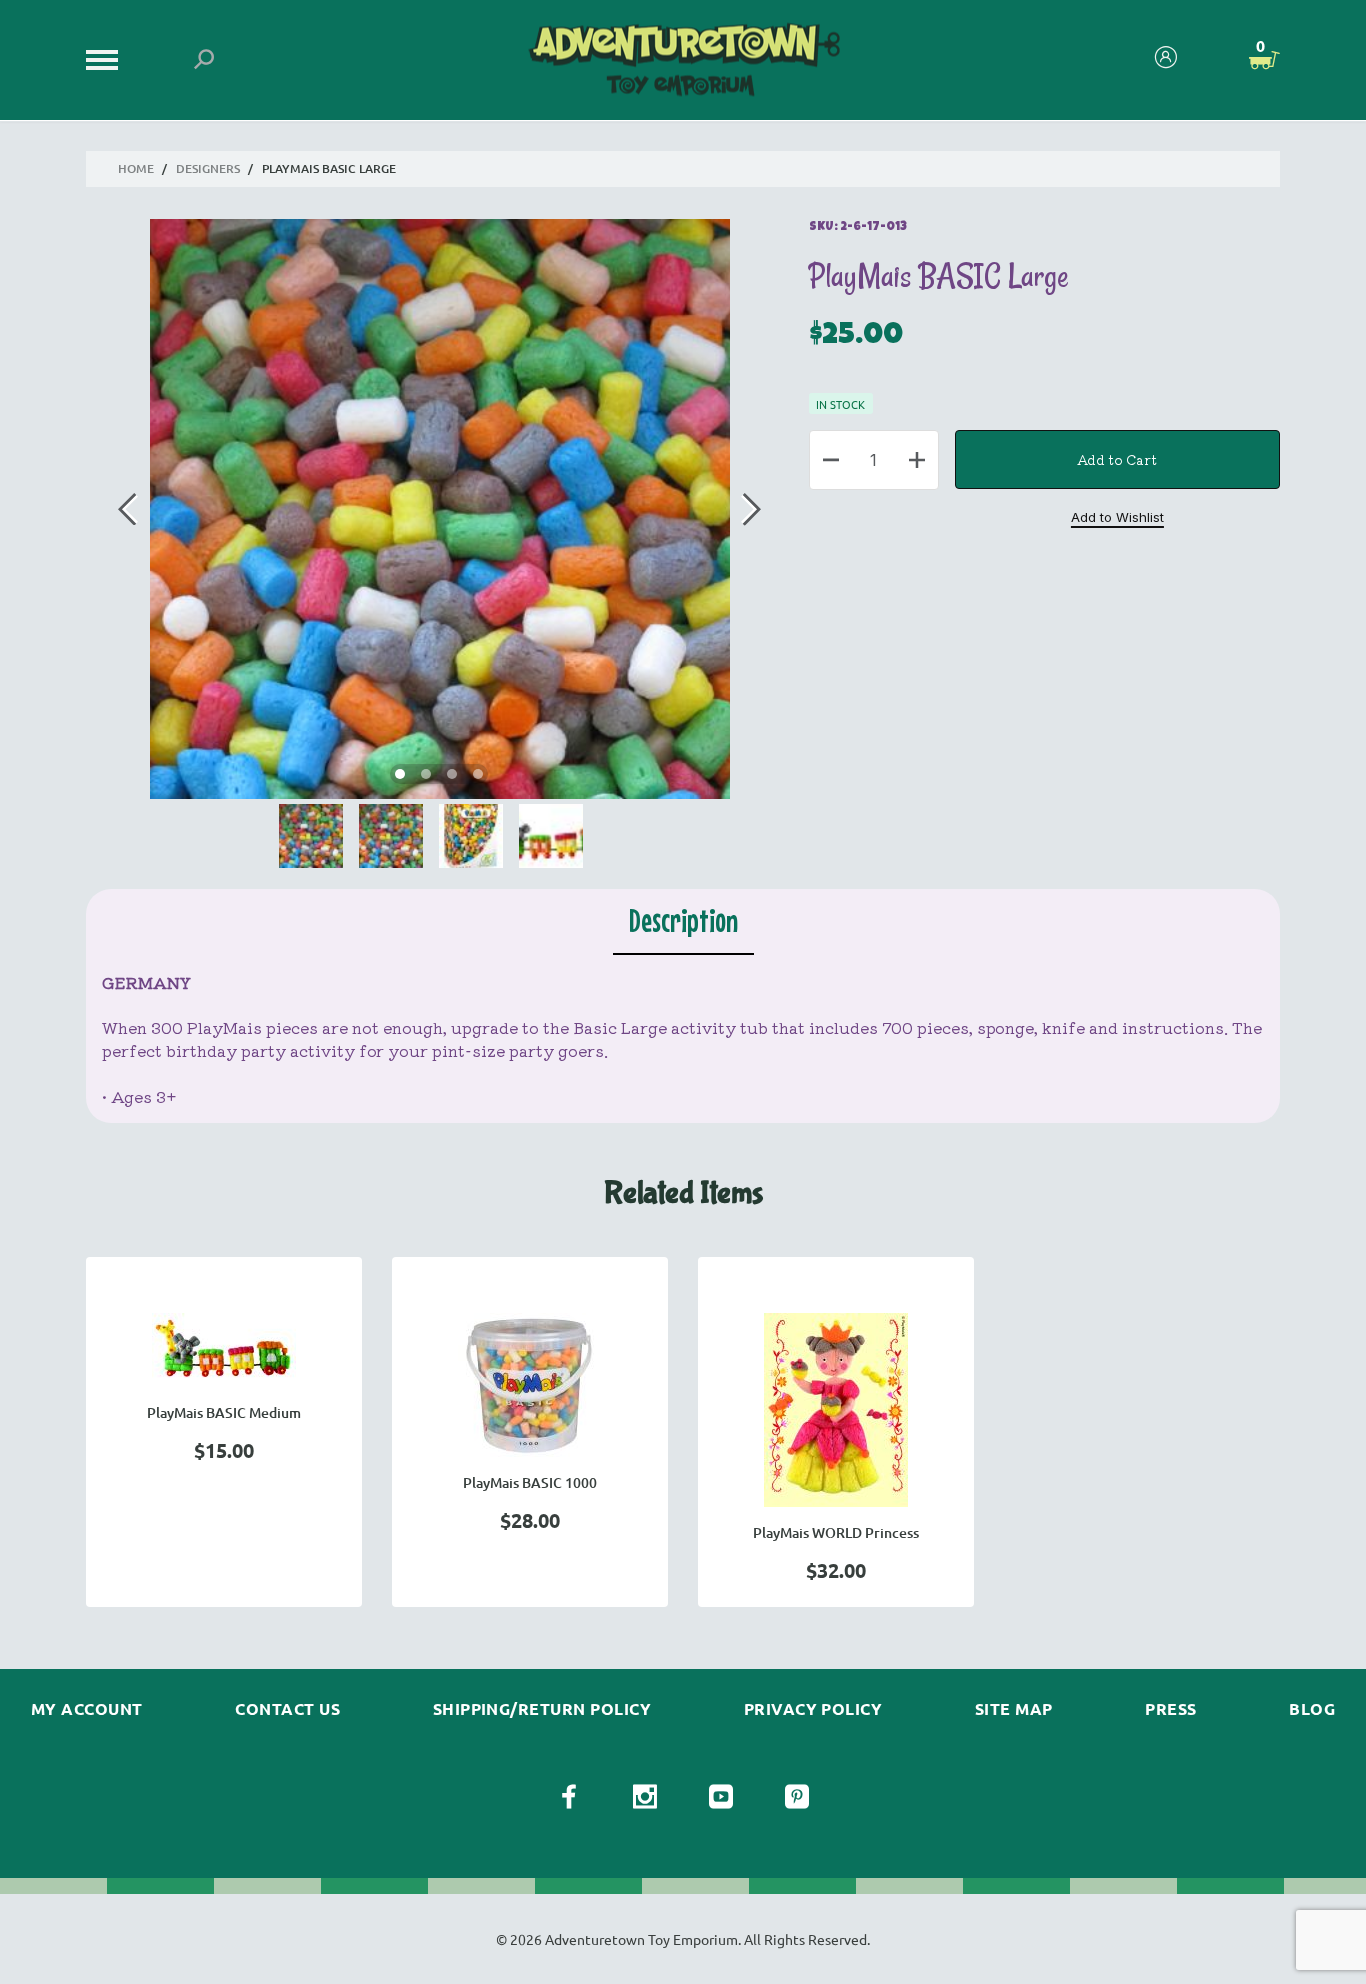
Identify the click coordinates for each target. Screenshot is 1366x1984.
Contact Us (287, 1709)
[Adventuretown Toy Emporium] (682, 60)
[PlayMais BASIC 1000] (530, 1385)
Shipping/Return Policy (542, 1709)
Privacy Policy (813, 1709)
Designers (208, 168)
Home (136, 168)
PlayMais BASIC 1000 (530, 1482)
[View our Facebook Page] (569, 1797)
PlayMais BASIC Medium (224, 1412)
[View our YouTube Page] (721, 1797)
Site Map (1014, 1709)
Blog (1312, 1709)
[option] (224, 1432)
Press (1170, 1709)
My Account (87, 1709)
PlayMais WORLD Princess (836, 1532)
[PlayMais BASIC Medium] (224, 1350)
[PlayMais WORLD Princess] (836, 1410)
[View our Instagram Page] (645, 1797)
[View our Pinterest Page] (797, 1797)
